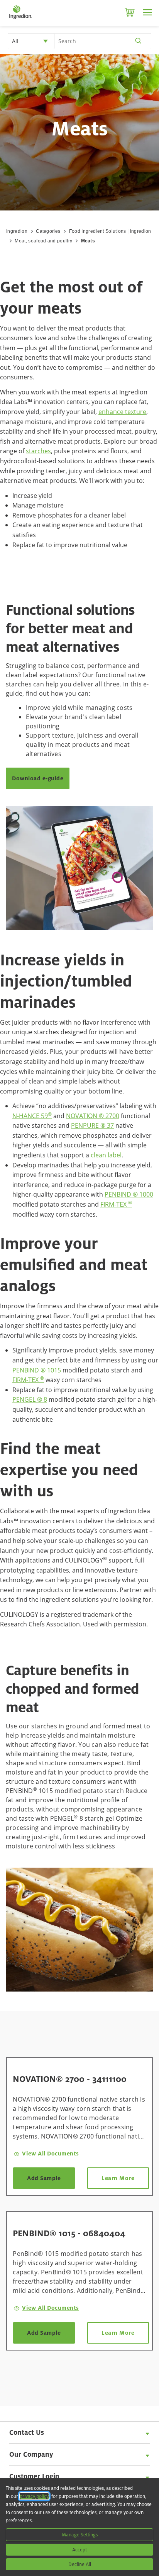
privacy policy (34, 2496)
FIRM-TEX (116, 1204)
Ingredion (17, 231)
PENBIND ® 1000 (129, 1194)
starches (38, 451)
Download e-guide (38, 778)
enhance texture (122, 412)
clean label (106, 1155)
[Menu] (147, 12)
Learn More (118, 2178)
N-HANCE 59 (32, 1116)
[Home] (20, 19)
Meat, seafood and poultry (43, 241)
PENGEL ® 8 (30, 1399)
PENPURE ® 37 (92, 1125)
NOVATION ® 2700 (93, 1116)
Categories (48, 231)
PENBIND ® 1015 (37, 1370)
